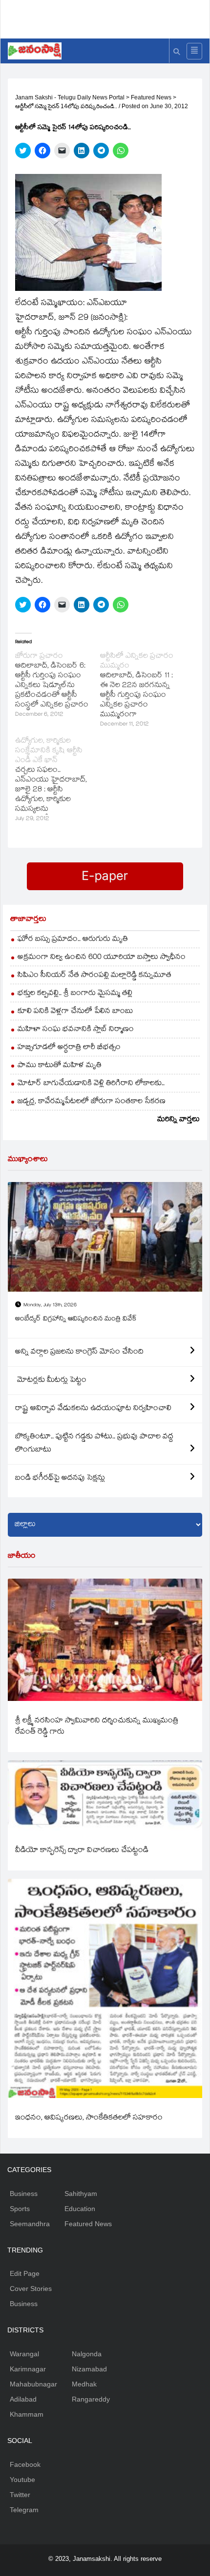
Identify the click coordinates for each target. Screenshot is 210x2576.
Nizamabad (89, 2369)
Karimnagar (28, 2369)
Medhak (84, 2384)
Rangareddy (91, 2399)
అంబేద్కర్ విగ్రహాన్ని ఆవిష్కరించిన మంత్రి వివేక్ (76, 1319)
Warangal (24, 2354)
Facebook (25, 2464)
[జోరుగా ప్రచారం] (58, 686)
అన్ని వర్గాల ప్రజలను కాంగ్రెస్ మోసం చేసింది (79, 1352)
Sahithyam (81, 2194)
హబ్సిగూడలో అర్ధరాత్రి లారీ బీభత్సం (69, 1048)
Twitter (20, 2495)
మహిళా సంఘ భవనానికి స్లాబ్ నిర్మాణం (76, 1030)
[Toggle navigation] (194, 51)
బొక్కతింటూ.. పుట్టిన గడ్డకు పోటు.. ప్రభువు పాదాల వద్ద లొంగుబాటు (94, 1444)
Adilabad (23, 2399)
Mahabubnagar (33, 2384)
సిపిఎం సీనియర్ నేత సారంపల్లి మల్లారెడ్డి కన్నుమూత (94, 976)
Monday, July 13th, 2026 (50, 1306)
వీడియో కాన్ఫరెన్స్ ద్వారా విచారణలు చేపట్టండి (82, 1851)
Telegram (24, 2510)
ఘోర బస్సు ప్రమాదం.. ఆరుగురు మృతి (73, 940)
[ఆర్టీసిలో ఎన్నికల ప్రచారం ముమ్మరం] (143, 691)
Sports (20, 2209)
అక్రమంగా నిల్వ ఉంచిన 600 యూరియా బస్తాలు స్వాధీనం (102, 958)
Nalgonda (87, 2354)
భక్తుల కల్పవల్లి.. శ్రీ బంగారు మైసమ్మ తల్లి (75, 994)
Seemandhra (30, 2224)
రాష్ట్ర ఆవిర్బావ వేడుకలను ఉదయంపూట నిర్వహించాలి (93, 1409)
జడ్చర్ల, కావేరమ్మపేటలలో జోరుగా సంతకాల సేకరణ (92, 1102)
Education (80, 2209)
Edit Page (25, 2273)
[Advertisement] (109, 17)
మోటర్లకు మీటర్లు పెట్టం (51, 1381)
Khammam (27, 2414)
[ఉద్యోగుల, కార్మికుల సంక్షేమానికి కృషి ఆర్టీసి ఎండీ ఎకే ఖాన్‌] (58, 781)
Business (24, 2194)
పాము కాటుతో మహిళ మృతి (60, 1066)
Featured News (88, 2224)
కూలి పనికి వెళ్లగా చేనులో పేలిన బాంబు (75, 1012)
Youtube (22, 2480)
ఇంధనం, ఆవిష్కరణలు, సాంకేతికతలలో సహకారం (89, 2118)
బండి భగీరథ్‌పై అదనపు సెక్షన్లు (60, 1479)
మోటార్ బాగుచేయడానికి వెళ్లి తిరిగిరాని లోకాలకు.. (91, 1084)
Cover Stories (31, 2289)
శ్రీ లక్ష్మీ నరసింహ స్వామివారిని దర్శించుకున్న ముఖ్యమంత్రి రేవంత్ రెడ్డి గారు (97, 1727)
